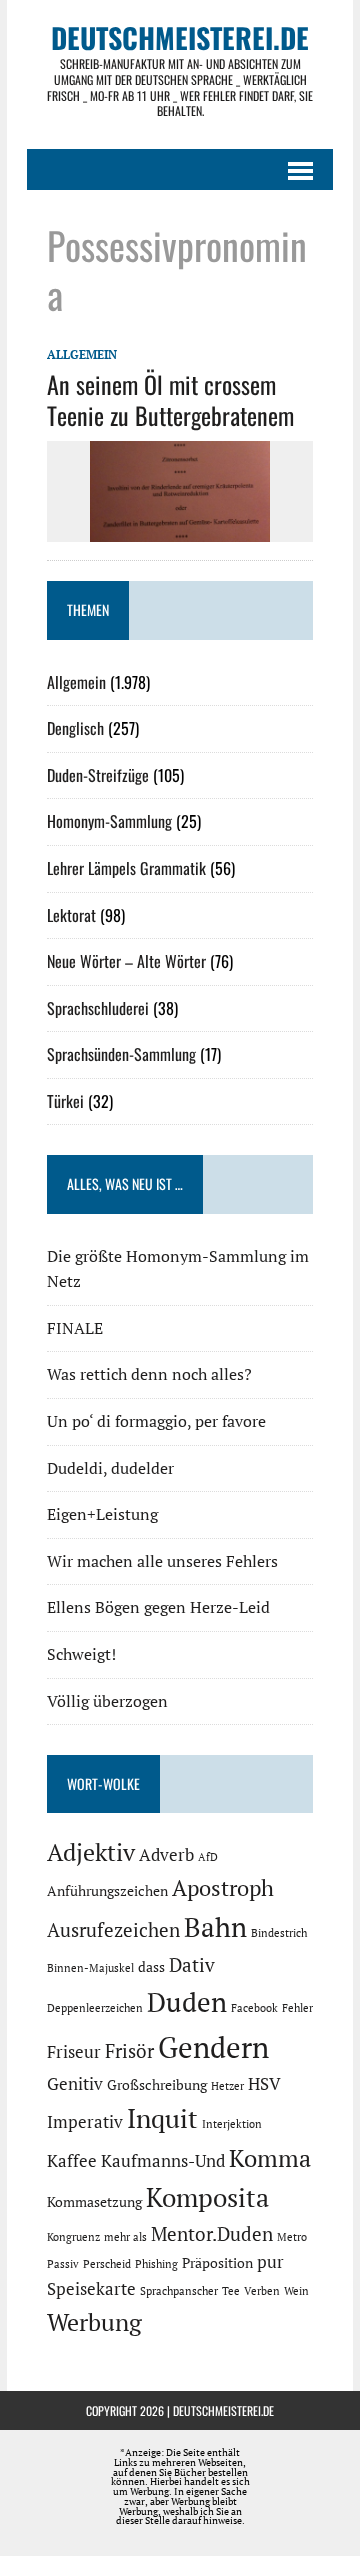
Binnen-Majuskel (90, 1968)
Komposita (207, 2197)
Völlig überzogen (107, 1701)
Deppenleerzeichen (95, 2008)
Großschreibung (157, 2084)
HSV (264, 2084)
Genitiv (75, 2084)
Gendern (213, 2047)
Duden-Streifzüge (98, 775)
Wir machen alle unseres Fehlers (162, 1561)
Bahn (215, 1927)
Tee (231, 2291)
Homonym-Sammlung (109, 821)
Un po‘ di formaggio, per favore (156, 1421)
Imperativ (85, 2122)
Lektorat (71, 915)
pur (270, 2262)
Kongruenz (73, 2237)
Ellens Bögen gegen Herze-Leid (158, 1607)
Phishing (156, 2264)
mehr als (125, 2237)
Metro (292, 2237)
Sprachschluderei (98, 1008)
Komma (270, 2158)
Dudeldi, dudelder (110, 1468)
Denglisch (75, 728)
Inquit (162, 2118)
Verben (262, 2291)
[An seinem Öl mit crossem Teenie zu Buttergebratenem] (180, 529)
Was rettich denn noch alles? (149, 1374)
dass (151, 1966)
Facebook (254, 2008)
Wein (296, 2291)
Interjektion (232, 2124)
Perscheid (107, 2264)
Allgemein (82, 354)
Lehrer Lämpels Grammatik (126, 868)
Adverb (166, 1855)
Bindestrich (279, 1933)
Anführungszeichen (107, 1890)
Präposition (217, 2262)
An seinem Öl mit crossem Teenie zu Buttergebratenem (170, 399)
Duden (187, 2002)
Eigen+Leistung (102, 1514)
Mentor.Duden (212, 2234)
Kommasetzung (94, 2201)
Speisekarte (91, 2289)
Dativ (192, 1965)
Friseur (74, 2052)
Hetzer (227, 2086)
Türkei (65, 1101)
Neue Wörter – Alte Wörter (126, 961)
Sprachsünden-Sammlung (121, 1054)
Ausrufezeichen (113, 1930)
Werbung (94, 2322)
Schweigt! (81, 1654)
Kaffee (72, 2161)
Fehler (297, 2008)
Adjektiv (91, 1852)
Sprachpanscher (179, 2291)
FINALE (75, 1328)
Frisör (129, 2051)
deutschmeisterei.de (223, 2410)
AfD (208, 1857)
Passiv (63, 2264)
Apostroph (223, 1887)
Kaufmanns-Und (163, 2161)
